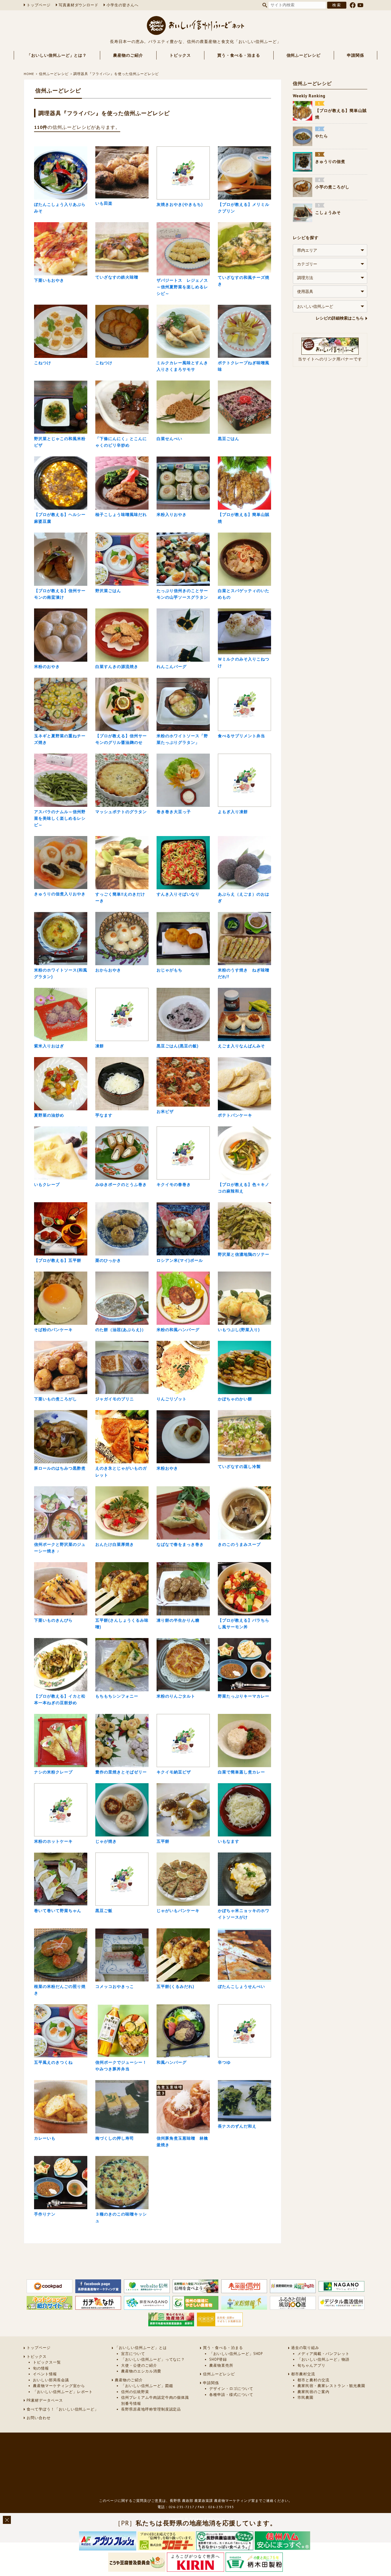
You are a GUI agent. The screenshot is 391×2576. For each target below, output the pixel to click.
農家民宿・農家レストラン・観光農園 (331, 2386)
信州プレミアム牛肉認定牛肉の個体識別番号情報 (155, 2400)
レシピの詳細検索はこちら (340, 318)
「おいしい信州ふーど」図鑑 (147, 2386)
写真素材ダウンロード (79, 5)
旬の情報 (41, 2368)
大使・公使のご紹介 (139, 2365)
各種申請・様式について (231, 2395)
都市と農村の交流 (313, 2380)
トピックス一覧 (47, 2362)
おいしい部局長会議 (51, 2380)
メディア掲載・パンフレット (323, 2354)
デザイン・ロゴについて (231, 2389)
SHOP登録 (218, 2359)
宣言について (133, 2354)
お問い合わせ (39, 2418)
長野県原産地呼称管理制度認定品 (151, 2409)
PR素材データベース (45, 2400)
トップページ (39, 5)
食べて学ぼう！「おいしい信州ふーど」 (63, 2409)
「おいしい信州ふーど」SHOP (236, 2354)
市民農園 (305, 2397)
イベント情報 (45, 2374)
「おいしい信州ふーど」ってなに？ (153, 2359)
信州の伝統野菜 (135, 2392)
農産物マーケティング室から (59, 2386)
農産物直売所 (221, 2365)
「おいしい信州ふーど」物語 (323, 2359)
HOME (29, 74)
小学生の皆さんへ (123, 5)
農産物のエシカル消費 (141, 2371)
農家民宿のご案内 (313, 2392)
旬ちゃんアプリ (311, 2365)
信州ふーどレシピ (304, 55)
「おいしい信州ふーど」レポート (63, 2392)
